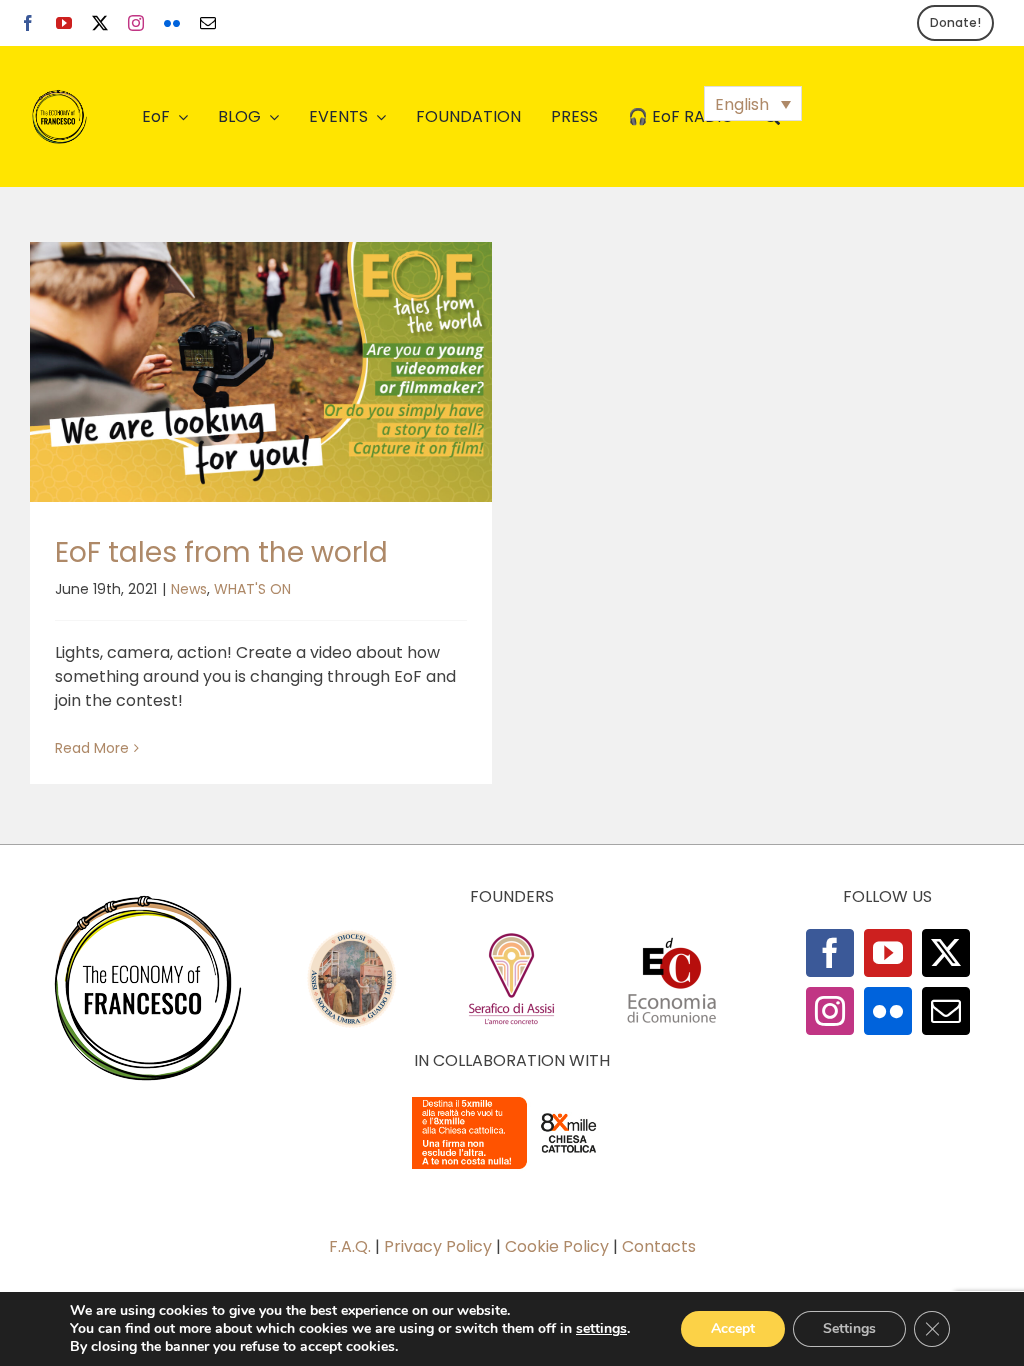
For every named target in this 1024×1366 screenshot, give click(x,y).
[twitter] (100, 23)
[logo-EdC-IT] (672, 936)
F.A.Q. (350, 1246)
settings (601, 1329)
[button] (753, 103)
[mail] (208, 23)
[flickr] (172, 23)
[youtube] (64, 23)
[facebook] (28, 23)
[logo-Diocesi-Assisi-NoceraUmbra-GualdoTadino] (352, 936)
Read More (92, 748)
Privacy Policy (438, 1246)
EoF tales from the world (221, 552)
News (189, 589)
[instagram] (136, 23)
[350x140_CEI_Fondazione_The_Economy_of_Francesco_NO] (512, 1100)
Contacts (659, 1246)
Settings (849, 1328)
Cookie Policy (557, 1246)
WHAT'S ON (252, 589)
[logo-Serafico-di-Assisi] (512, 936)
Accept (733, 1328)
